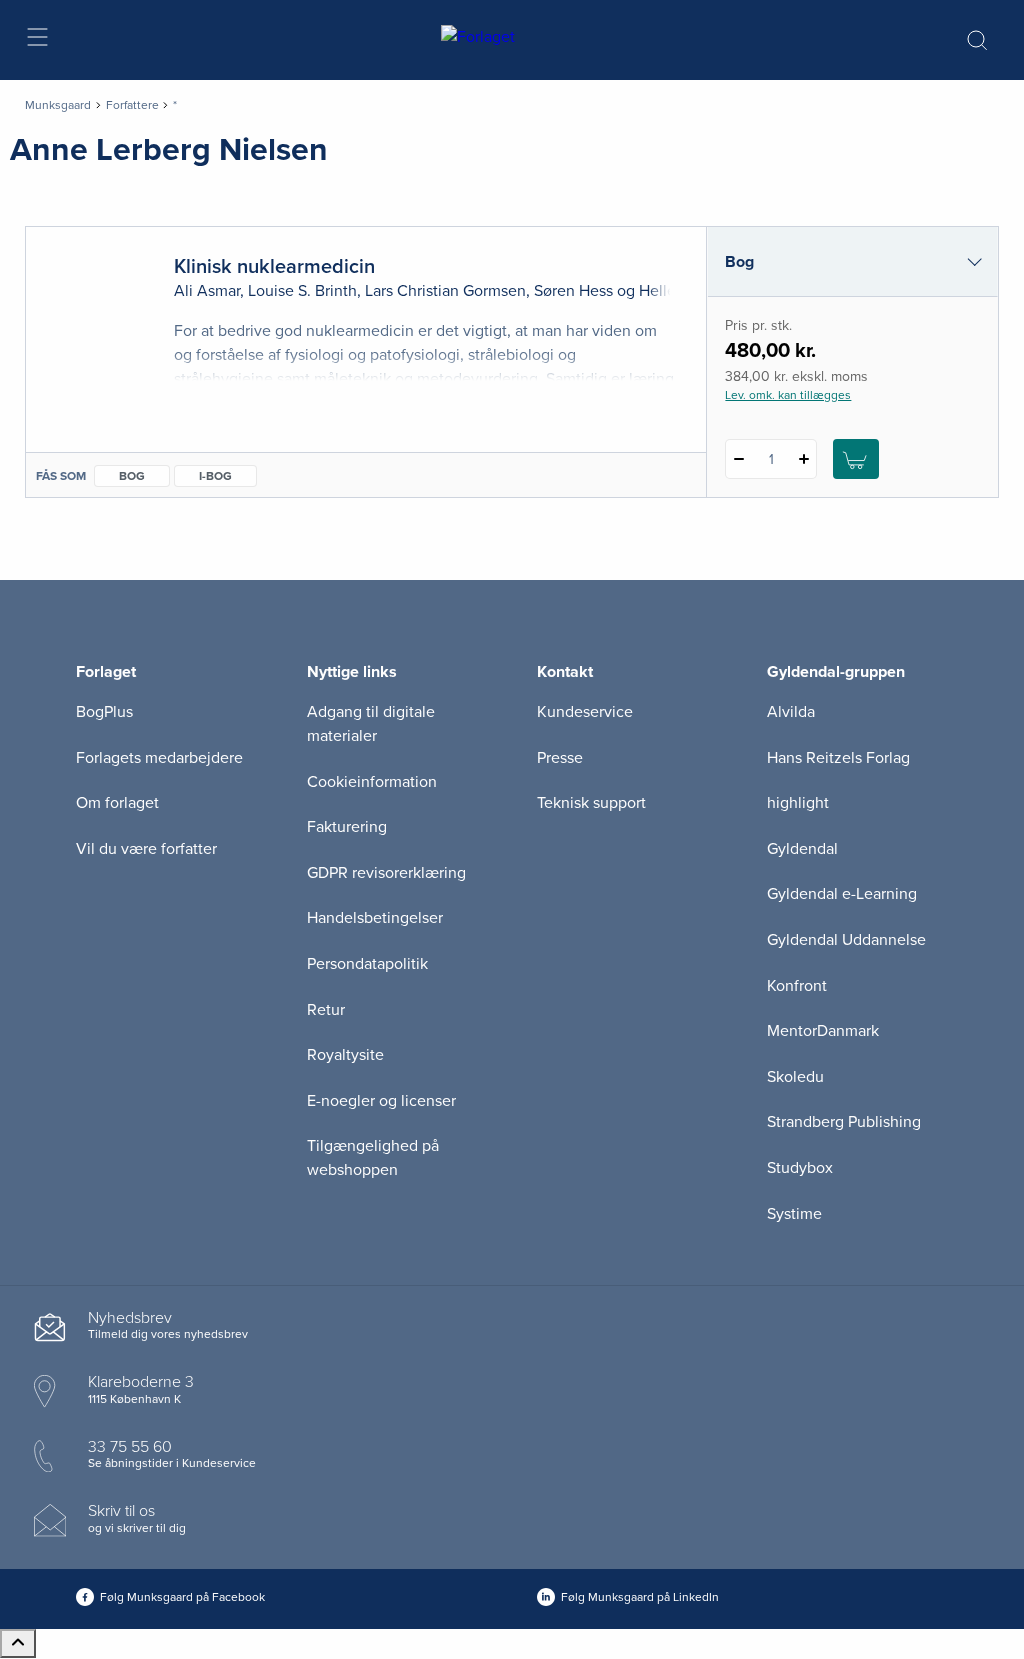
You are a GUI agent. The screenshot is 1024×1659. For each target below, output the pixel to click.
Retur (326, 1010)
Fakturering (347, 827)
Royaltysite (345, 1055)
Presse (560, 758)
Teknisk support (591, 803)
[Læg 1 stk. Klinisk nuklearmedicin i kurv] (856, 459)
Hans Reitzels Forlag (838, 758)
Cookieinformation (372, 782)
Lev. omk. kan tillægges (788, 395)
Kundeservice (585, 712)
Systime (794, 1214)
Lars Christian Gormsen (445, 291)
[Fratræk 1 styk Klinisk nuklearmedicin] (738, 459)
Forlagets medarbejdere (159, 758)
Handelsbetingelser (375, 918)
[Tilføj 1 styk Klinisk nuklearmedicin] (803, 459)
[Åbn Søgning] (977, 40)
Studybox (800, 1168)
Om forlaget (117, 803)
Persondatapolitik (367, 964)
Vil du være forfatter (146, 849)
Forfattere (132, 105)
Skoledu (795, 1077)
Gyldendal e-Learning (842, 894)
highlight (798, 803)
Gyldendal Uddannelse (846, 940)
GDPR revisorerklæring (386, 873)
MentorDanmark (823, 1031)
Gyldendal (802, 849)
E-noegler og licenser (381, 1101)
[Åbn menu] (36, 40)
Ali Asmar (207, 291)
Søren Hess (573, 291)
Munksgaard (58, 105)
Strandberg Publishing (844, 1122)
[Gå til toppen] (18, 1643)
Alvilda (791, 712)
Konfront (797, 986)
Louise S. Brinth (302, 291)
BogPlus (104, 712)
